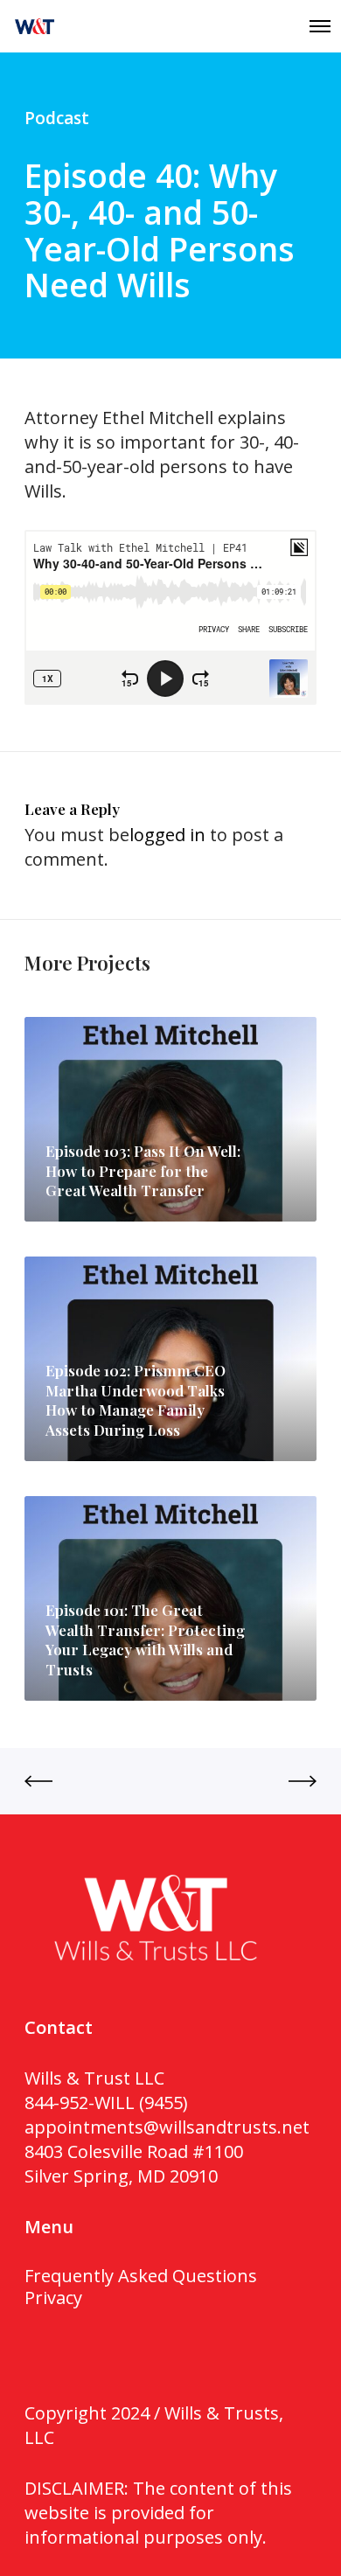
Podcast (57, 118)
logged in (167, 835)
